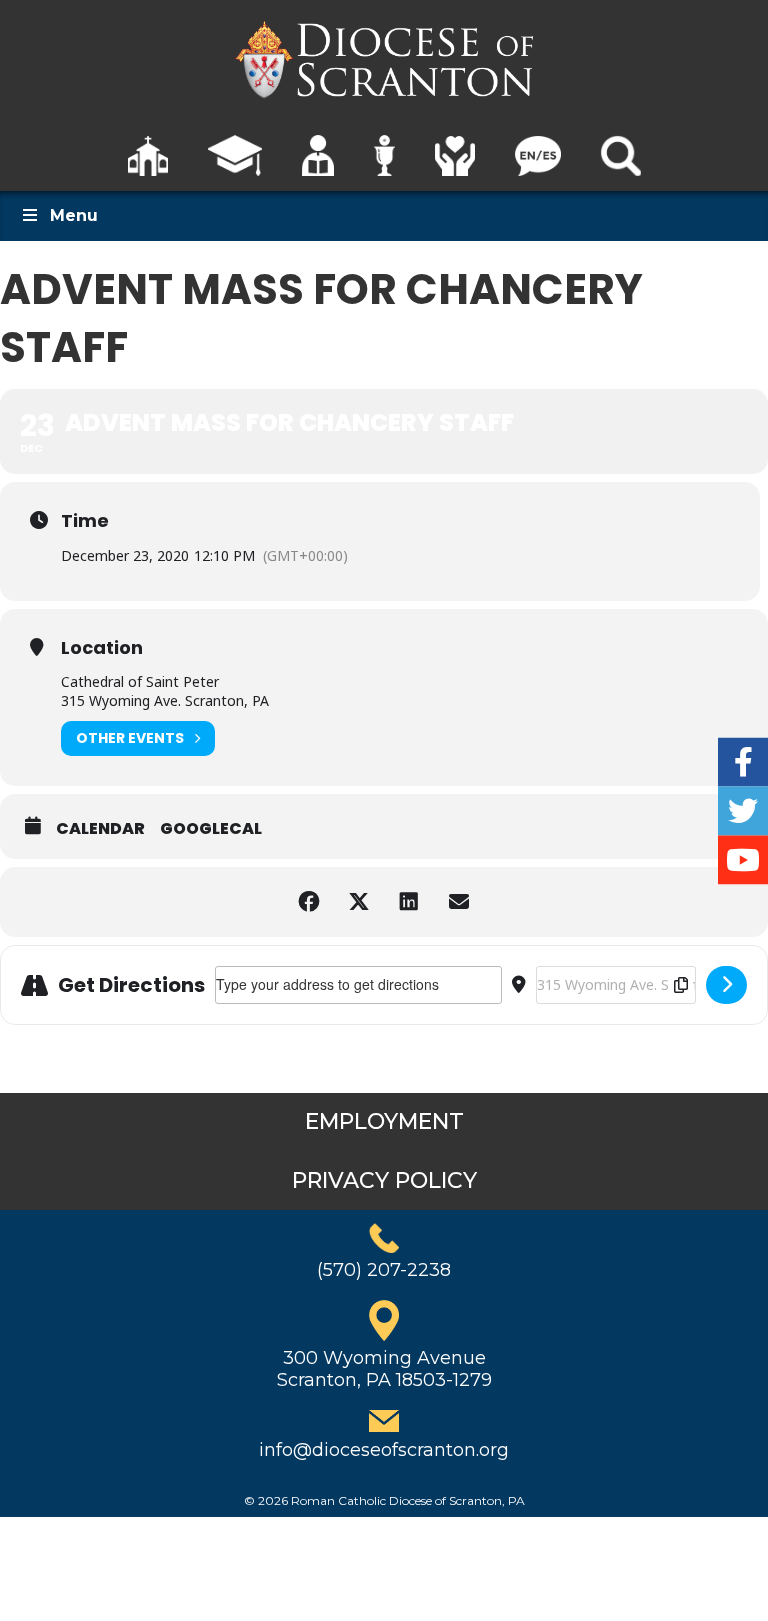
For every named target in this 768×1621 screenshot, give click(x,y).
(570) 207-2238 (384, 1270)
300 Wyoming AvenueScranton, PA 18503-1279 (384, 1369)
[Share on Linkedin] (409, 902)
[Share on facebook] (309, 902)
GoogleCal (211, 829)
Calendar (100, 829)
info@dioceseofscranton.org (384, 1450)
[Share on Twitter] (359, 902)
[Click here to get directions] (726, 985)
